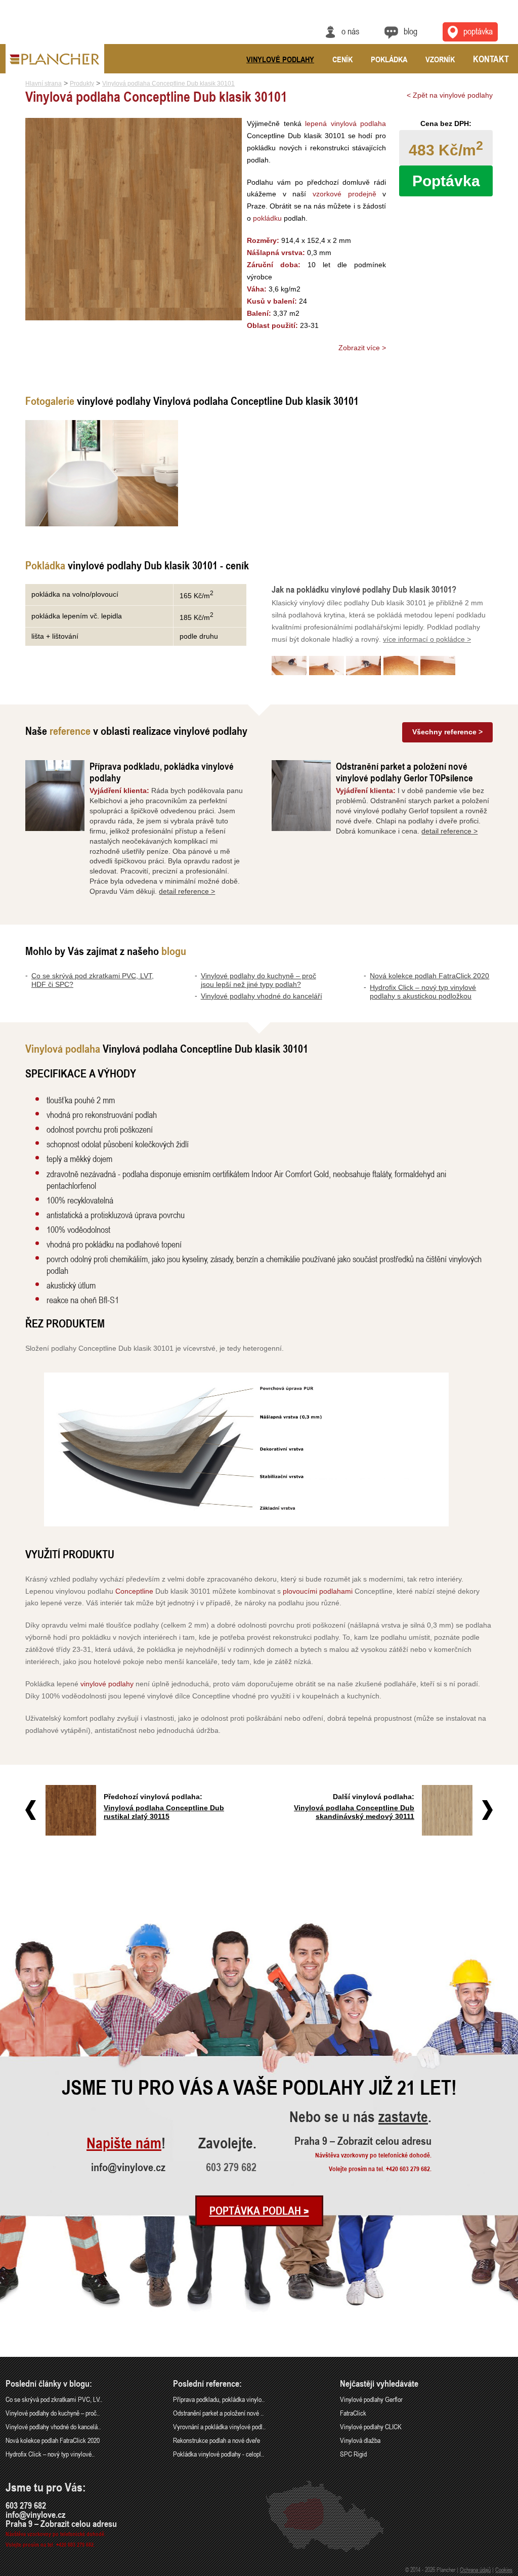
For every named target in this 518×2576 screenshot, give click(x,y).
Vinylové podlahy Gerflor (371, 2399)
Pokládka (389, 59)
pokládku (267, 218)
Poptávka (478, 31)
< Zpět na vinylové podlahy (450, 95)
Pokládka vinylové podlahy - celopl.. (219, 2454)
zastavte (403, 2117)
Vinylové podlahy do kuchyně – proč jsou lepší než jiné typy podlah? (258, 980)
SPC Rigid (353, 2454)
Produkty (82, 84)
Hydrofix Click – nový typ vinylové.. (50, 2454)
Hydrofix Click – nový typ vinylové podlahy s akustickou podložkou (423, 992)
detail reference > (187, 891)
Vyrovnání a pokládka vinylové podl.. (219, 2426)
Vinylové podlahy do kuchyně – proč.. (53, 2413)
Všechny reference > (447, 732)
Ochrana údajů (475, 2569)
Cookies (504, 2569)
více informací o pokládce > (427, 639)
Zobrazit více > (362, 348)
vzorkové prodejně (344, 194)
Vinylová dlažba (360, 2440)
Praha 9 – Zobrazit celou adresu (363, 2141)
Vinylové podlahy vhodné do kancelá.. (53, 2426)
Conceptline (134, 1591)
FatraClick (353, 2413)
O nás (350, 31)
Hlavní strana (44, 84)
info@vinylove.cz (128, 2167)
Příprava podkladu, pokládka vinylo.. (219, 2399)
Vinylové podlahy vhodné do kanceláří (262, 996)
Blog (411, 31)
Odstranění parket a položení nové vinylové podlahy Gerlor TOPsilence (404, 772)
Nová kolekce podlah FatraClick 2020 (429, 976)
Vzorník (440, 59)
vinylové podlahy (107, 1684)
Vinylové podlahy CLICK (371, 2426)
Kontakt (491, 59)
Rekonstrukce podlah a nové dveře (217, 2440)
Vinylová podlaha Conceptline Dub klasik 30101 (168, 84)
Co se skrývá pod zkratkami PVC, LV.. (54, 2399)
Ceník (342, 59)
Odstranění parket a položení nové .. (218, 2413)
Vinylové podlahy (280, 59)
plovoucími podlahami (318, 1591)
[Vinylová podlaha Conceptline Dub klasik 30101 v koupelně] (102, 473)
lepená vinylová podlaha (346, 123)
